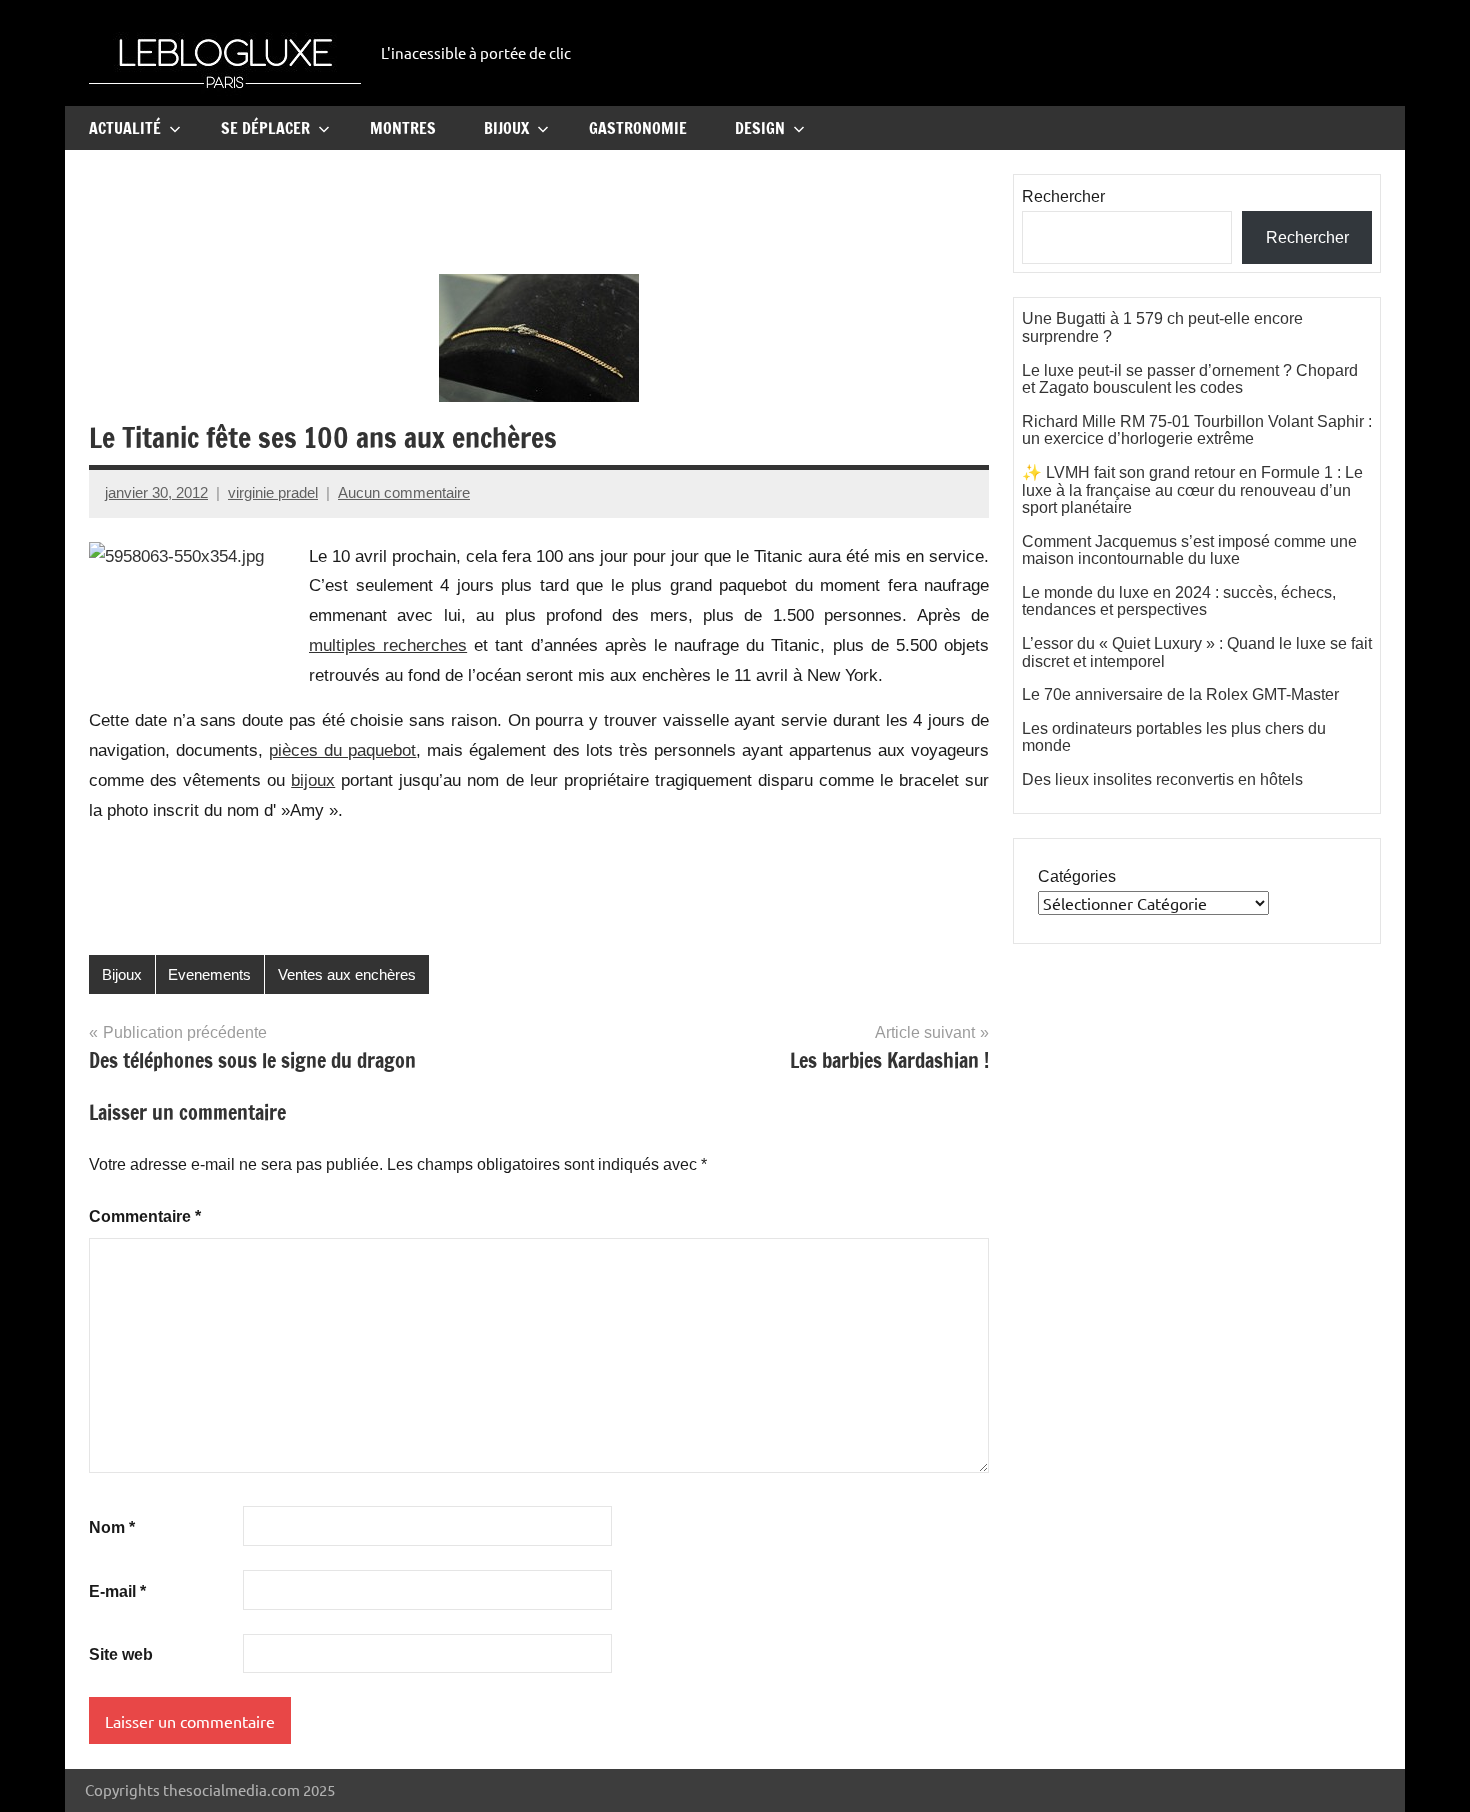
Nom (112, 1527)
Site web (121, 1654)
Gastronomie (638, 128)
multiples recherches (388, 645)
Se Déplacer (265, 128)
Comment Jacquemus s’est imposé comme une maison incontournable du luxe (1189, 550)
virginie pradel (273, 492)
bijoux (313, 780)
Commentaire (145, 1216)
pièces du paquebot (342, 750)
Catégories (1077, 876)
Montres (403, 128)
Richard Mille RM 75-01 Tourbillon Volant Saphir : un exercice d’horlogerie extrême (1197, 430)
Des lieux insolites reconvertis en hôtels (1162, 779)
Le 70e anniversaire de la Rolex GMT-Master (1180, 694)
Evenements (209, 974)
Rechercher (1063, 196)
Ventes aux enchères (347, 974)
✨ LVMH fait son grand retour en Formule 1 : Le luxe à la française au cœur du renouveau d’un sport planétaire (1192, 490)
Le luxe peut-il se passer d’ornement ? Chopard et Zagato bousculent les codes (1190, 379)
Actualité (125, 128)
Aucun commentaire (404, 492)
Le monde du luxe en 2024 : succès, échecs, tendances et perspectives (1179, 601)
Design (760, 128)
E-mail (117, 1591)
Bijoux (506, 128)
